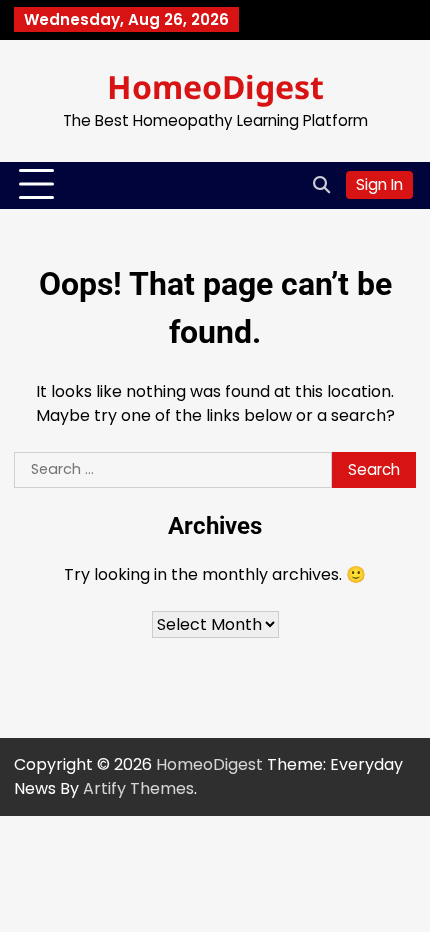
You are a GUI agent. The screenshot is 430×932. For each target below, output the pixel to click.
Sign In (379, 184)
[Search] (321, 185)
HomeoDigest (215, 86)
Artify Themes (138, 788)
